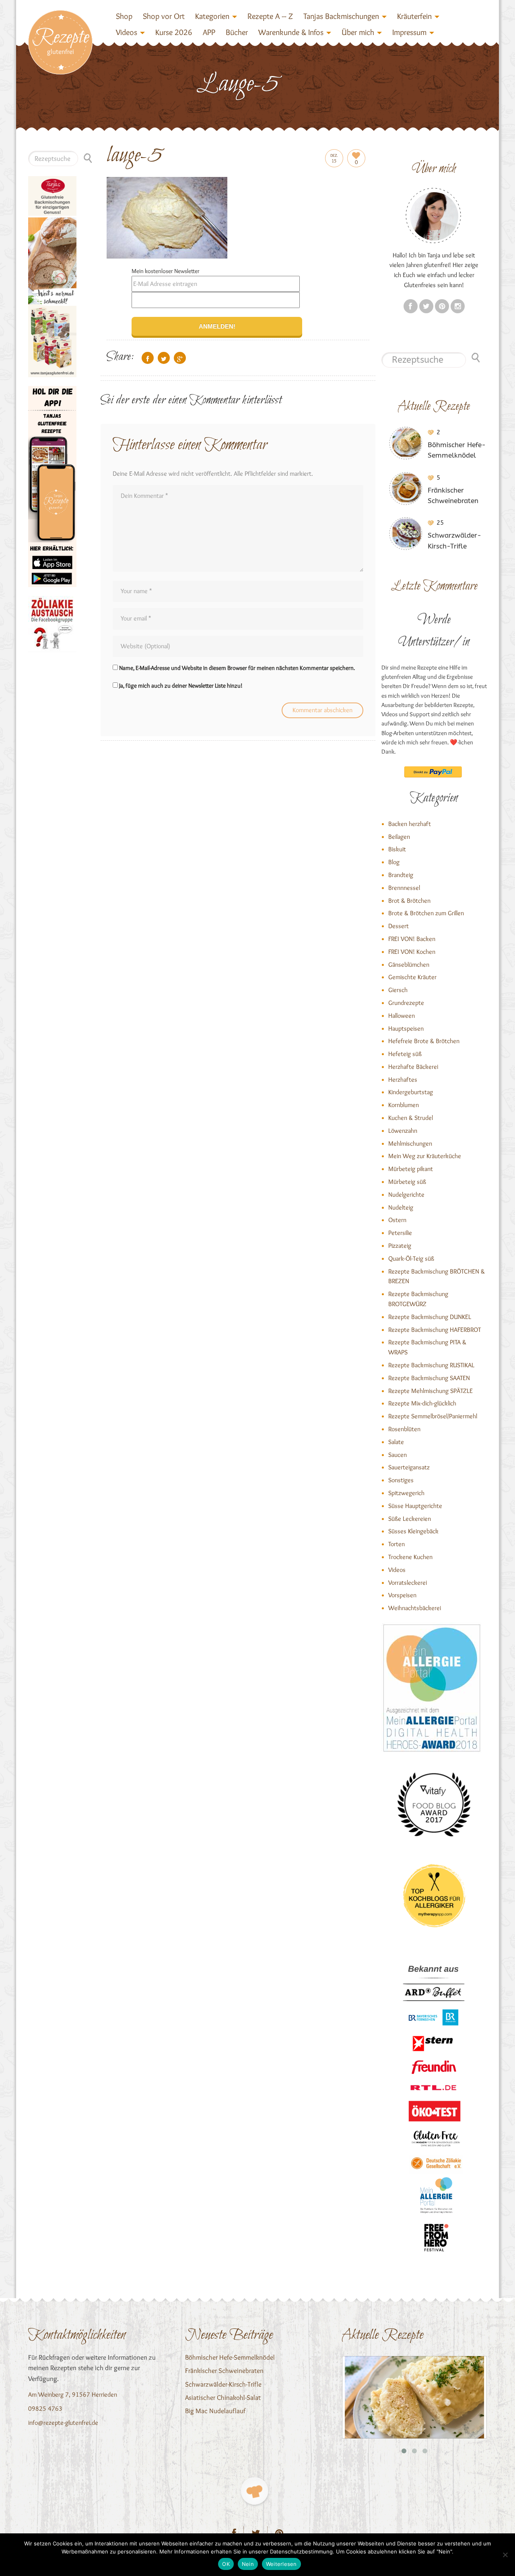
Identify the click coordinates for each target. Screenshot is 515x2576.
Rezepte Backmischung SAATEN (429, 1378)
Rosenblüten (404, 1429)
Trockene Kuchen (410, 1557)
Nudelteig (401, 1207)
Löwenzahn (403, 1131)
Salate (396, 1442)
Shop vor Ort (164, 16)
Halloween (402, 1016)
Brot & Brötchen (409, 901)
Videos (127, 32)
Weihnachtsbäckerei (415, 1608)
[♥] (254, 2491)
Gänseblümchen (409, 964)
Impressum (409, 32)
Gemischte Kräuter (412, 977)
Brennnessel (404, 888)
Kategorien (212, 16)
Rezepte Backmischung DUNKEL (430, 1317)
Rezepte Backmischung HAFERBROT (435, 1330)
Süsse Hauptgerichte (415, 1506)
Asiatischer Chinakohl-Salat (223, 2397)
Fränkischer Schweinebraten (224, 2371)
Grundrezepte (406, 1003)
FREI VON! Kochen (412, 952)
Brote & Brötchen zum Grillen (426, 913)
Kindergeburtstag (411, 1092)
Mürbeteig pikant (411, 1169)
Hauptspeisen (406, 1028)
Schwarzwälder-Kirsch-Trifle (223, 2384)
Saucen (398, 1455)
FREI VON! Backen (412, 939)
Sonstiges (401, 1480)
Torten (397, 1544)
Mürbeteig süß (407, 1182)
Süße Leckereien (410, 1519)
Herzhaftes (403, 1079)
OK (226, 2564)
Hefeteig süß (405, 1054)
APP (209, 32)
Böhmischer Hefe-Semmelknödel (230, 2357)
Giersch (398, 990)
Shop (124, 16)
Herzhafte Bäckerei (413, 1067)
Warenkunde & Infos (291, 32)
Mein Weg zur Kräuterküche (425, 1156)
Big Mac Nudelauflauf (215, 2411)
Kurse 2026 (174, 32)
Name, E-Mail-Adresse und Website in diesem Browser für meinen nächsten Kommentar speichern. (237, 668)
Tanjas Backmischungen (341, 16)
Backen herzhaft (410, 824)
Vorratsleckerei (408, 1583)
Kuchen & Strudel (411, 1118)
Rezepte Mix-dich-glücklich (422, 1403)
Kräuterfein (414, 16)
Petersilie (400, 1233)
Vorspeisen (402, 1595)
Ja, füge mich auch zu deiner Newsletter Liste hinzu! (180, 686)
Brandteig (401, 875)
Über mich (358, 32)
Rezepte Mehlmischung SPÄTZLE (431, 1391)
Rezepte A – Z (270, 16)
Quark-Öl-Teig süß (411, 1258)
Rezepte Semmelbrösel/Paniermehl (433, 1416)
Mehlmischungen (410, 1143)
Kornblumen (404, 1105)
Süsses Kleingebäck (413, 1531)
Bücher (237, 32)
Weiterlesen (281, 2564)
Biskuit (397, 849)
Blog (394, 862)
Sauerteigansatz (409, 1467)
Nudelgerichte (406, 1195)
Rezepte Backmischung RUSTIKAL (431, 1365)
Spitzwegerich (406, 1493)
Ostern (397, 1220)
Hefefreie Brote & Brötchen (424, 1041)
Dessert (399, 926)
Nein (248, 2564)
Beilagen (399, 837)
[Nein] (505, 2555)
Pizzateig (400, 1246)
